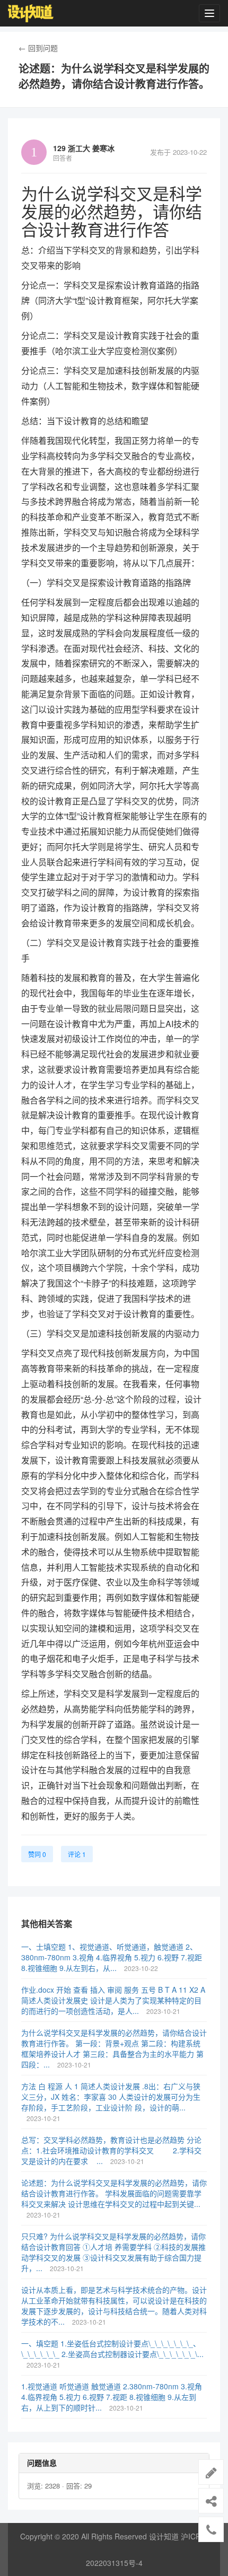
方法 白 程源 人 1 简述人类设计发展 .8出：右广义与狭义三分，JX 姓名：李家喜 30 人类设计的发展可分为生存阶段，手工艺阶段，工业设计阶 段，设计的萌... (111, 2097)
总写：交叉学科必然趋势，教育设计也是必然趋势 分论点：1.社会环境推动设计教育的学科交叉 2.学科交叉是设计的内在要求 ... (111, 2150)
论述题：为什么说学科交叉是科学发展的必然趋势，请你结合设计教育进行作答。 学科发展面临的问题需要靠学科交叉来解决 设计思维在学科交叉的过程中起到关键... (114, 2193)
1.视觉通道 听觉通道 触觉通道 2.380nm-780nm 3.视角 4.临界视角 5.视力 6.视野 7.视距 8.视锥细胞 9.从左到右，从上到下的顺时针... (112, 2397)
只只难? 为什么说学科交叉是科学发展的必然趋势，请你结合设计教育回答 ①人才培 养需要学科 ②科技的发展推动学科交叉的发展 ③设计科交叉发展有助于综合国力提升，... (113, 2252)
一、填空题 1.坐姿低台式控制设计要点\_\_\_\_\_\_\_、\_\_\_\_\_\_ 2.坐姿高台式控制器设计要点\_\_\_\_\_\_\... (112, 2349)
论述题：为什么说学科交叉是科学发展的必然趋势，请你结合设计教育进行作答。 (114, 76)
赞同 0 (37, 1854)
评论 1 (77, 1854)
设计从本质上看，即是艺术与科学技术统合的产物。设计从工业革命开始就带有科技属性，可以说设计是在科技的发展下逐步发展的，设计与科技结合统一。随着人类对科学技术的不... (114, 2306)
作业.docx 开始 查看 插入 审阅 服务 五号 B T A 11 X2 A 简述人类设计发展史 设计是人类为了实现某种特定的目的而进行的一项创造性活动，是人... (113, 2000)
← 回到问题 (38, 48)
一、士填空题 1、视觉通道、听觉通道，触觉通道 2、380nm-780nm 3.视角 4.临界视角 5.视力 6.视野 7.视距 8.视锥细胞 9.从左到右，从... (112, 1957)
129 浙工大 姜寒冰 (84, 148)
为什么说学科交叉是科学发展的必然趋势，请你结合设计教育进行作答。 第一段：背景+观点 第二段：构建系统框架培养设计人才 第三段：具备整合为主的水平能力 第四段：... (114, 2048)
